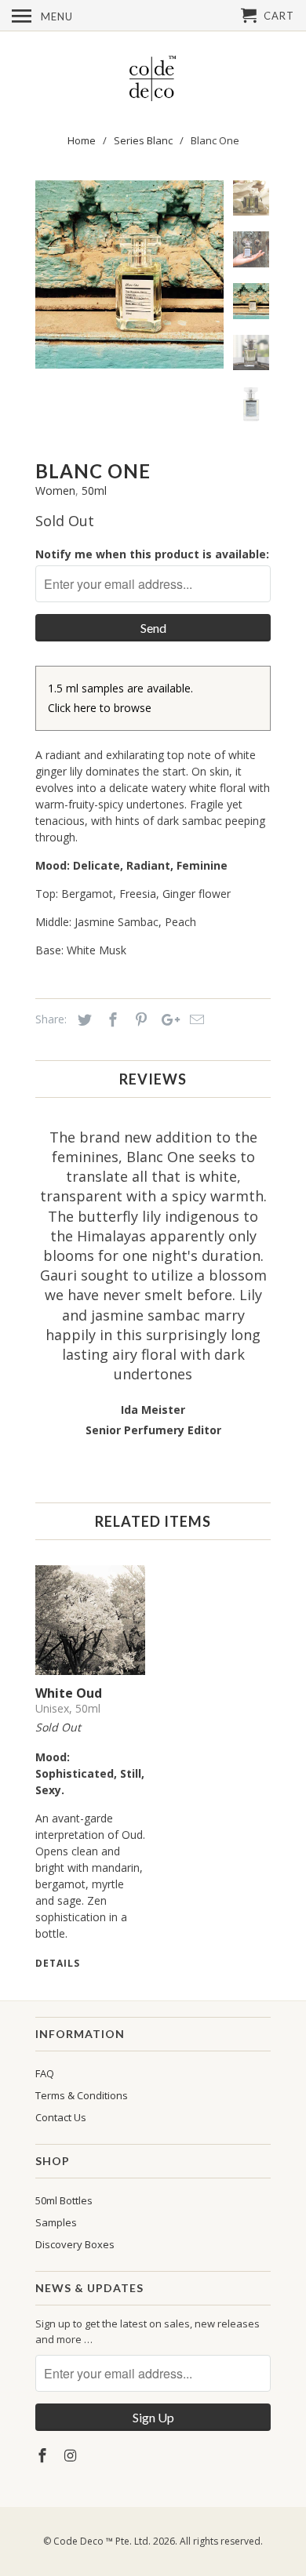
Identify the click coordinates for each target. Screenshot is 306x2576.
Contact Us (61, 2117)
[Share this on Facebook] (111, 1019)
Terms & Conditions (82, 2095)
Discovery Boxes (75, 2244)
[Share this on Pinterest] (139, 1019)
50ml (94, 490)
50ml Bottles (64, 2200)
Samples (56, 2222)
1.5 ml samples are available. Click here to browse (120, 698)
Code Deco (78, 2541)
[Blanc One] (209, 274)
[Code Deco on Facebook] (44, 2455)
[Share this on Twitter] (82, 1019)
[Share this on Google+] (166, 1019)
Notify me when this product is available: (152, 554)
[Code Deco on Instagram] (72, 2455)
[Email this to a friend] (195, 1019)
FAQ (45, 2073)
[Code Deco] (153, 79)
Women (55, 490)
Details (58, 1963)
